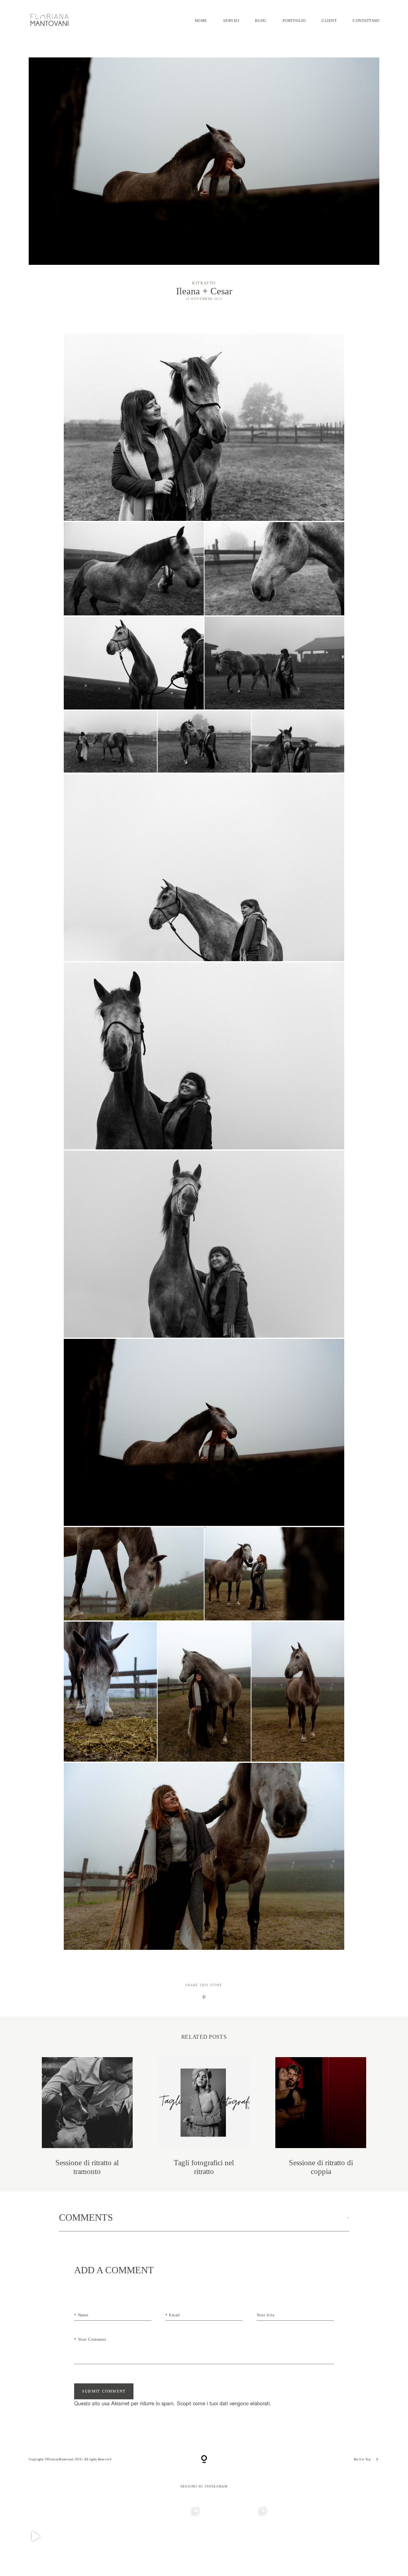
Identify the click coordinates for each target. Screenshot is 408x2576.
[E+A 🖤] (36, 2536)
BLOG (261, 21)
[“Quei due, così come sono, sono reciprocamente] (170, 2536)
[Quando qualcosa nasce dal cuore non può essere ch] (238, 2536)
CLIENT (329, 21)
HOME (201, 21)
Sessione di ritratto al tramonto (87, 2116)
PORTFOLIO (294, 21)
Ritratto (204, 283)
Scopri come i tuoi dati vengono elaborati (223, 2403)
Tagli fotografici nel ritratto (204, 2116)
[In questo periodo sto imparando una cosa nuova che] (372, 2536)
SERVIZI (231, 21)
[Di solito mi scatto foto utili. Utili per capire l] (305, 2536)
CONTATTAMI (366, 21)
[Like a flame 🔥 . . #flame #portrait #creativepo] (103, 2536)
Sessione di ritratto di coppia (321, 2116)
